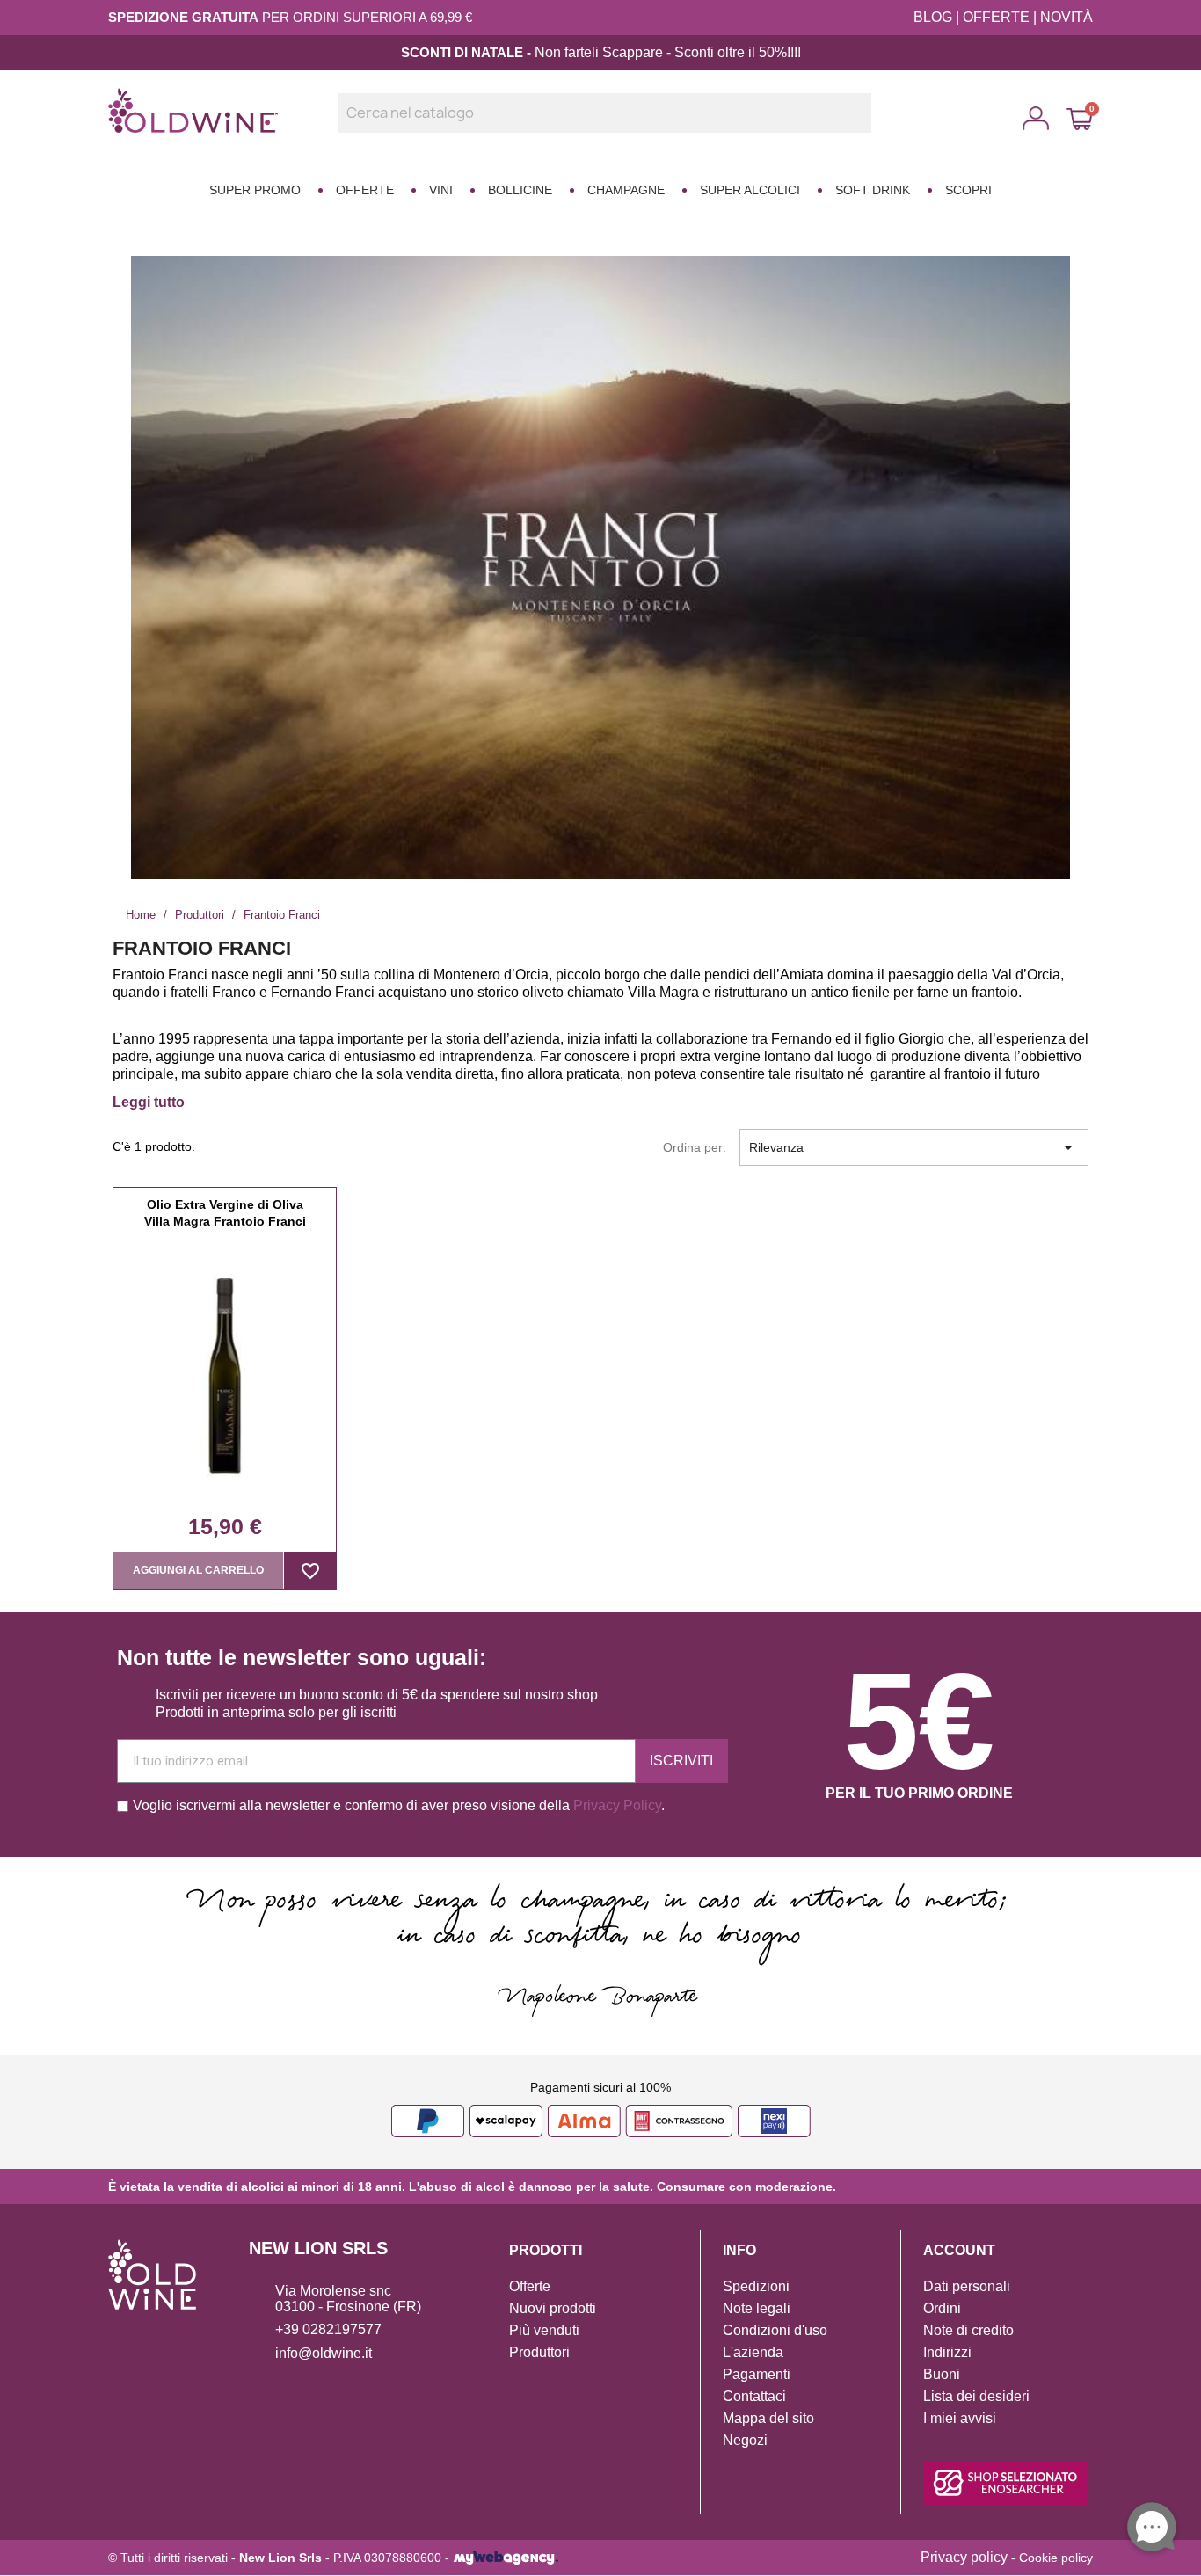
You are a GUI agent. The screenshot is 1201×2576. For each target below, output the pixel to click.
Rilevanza (914, 1147)
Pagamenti (757, 2374)
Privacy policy (964, 2557)
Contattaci (754, 2396)
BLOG (933, 17)
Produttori (539, 2352)
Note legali (757, 2308)
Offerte (530, 2286)
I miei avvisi (960, 2418)
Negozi (745, 2440)
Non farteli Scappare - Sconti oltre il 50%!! (664, 52)
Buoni (942, 2374)
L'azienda (753, 2352)
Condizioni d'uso (775, 2330)
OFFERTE (996, 17)
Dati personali (967, 2286)
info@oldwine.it (324, 2353)
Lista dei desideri (976, 2396)
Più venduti (544, 2330)
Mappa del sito (768, 2418)
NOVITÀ (1066, 17)
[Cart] (1080, 119)
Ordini (942, 2308)
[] (864, 127)
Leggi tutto (149, 1102)
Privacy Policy (617, 1805)
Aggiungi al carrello (198, 1570)
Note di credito (968, 2330)
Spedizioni (756, 2286)
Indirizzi (947, 2352)
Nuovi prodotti (553, 2308)
